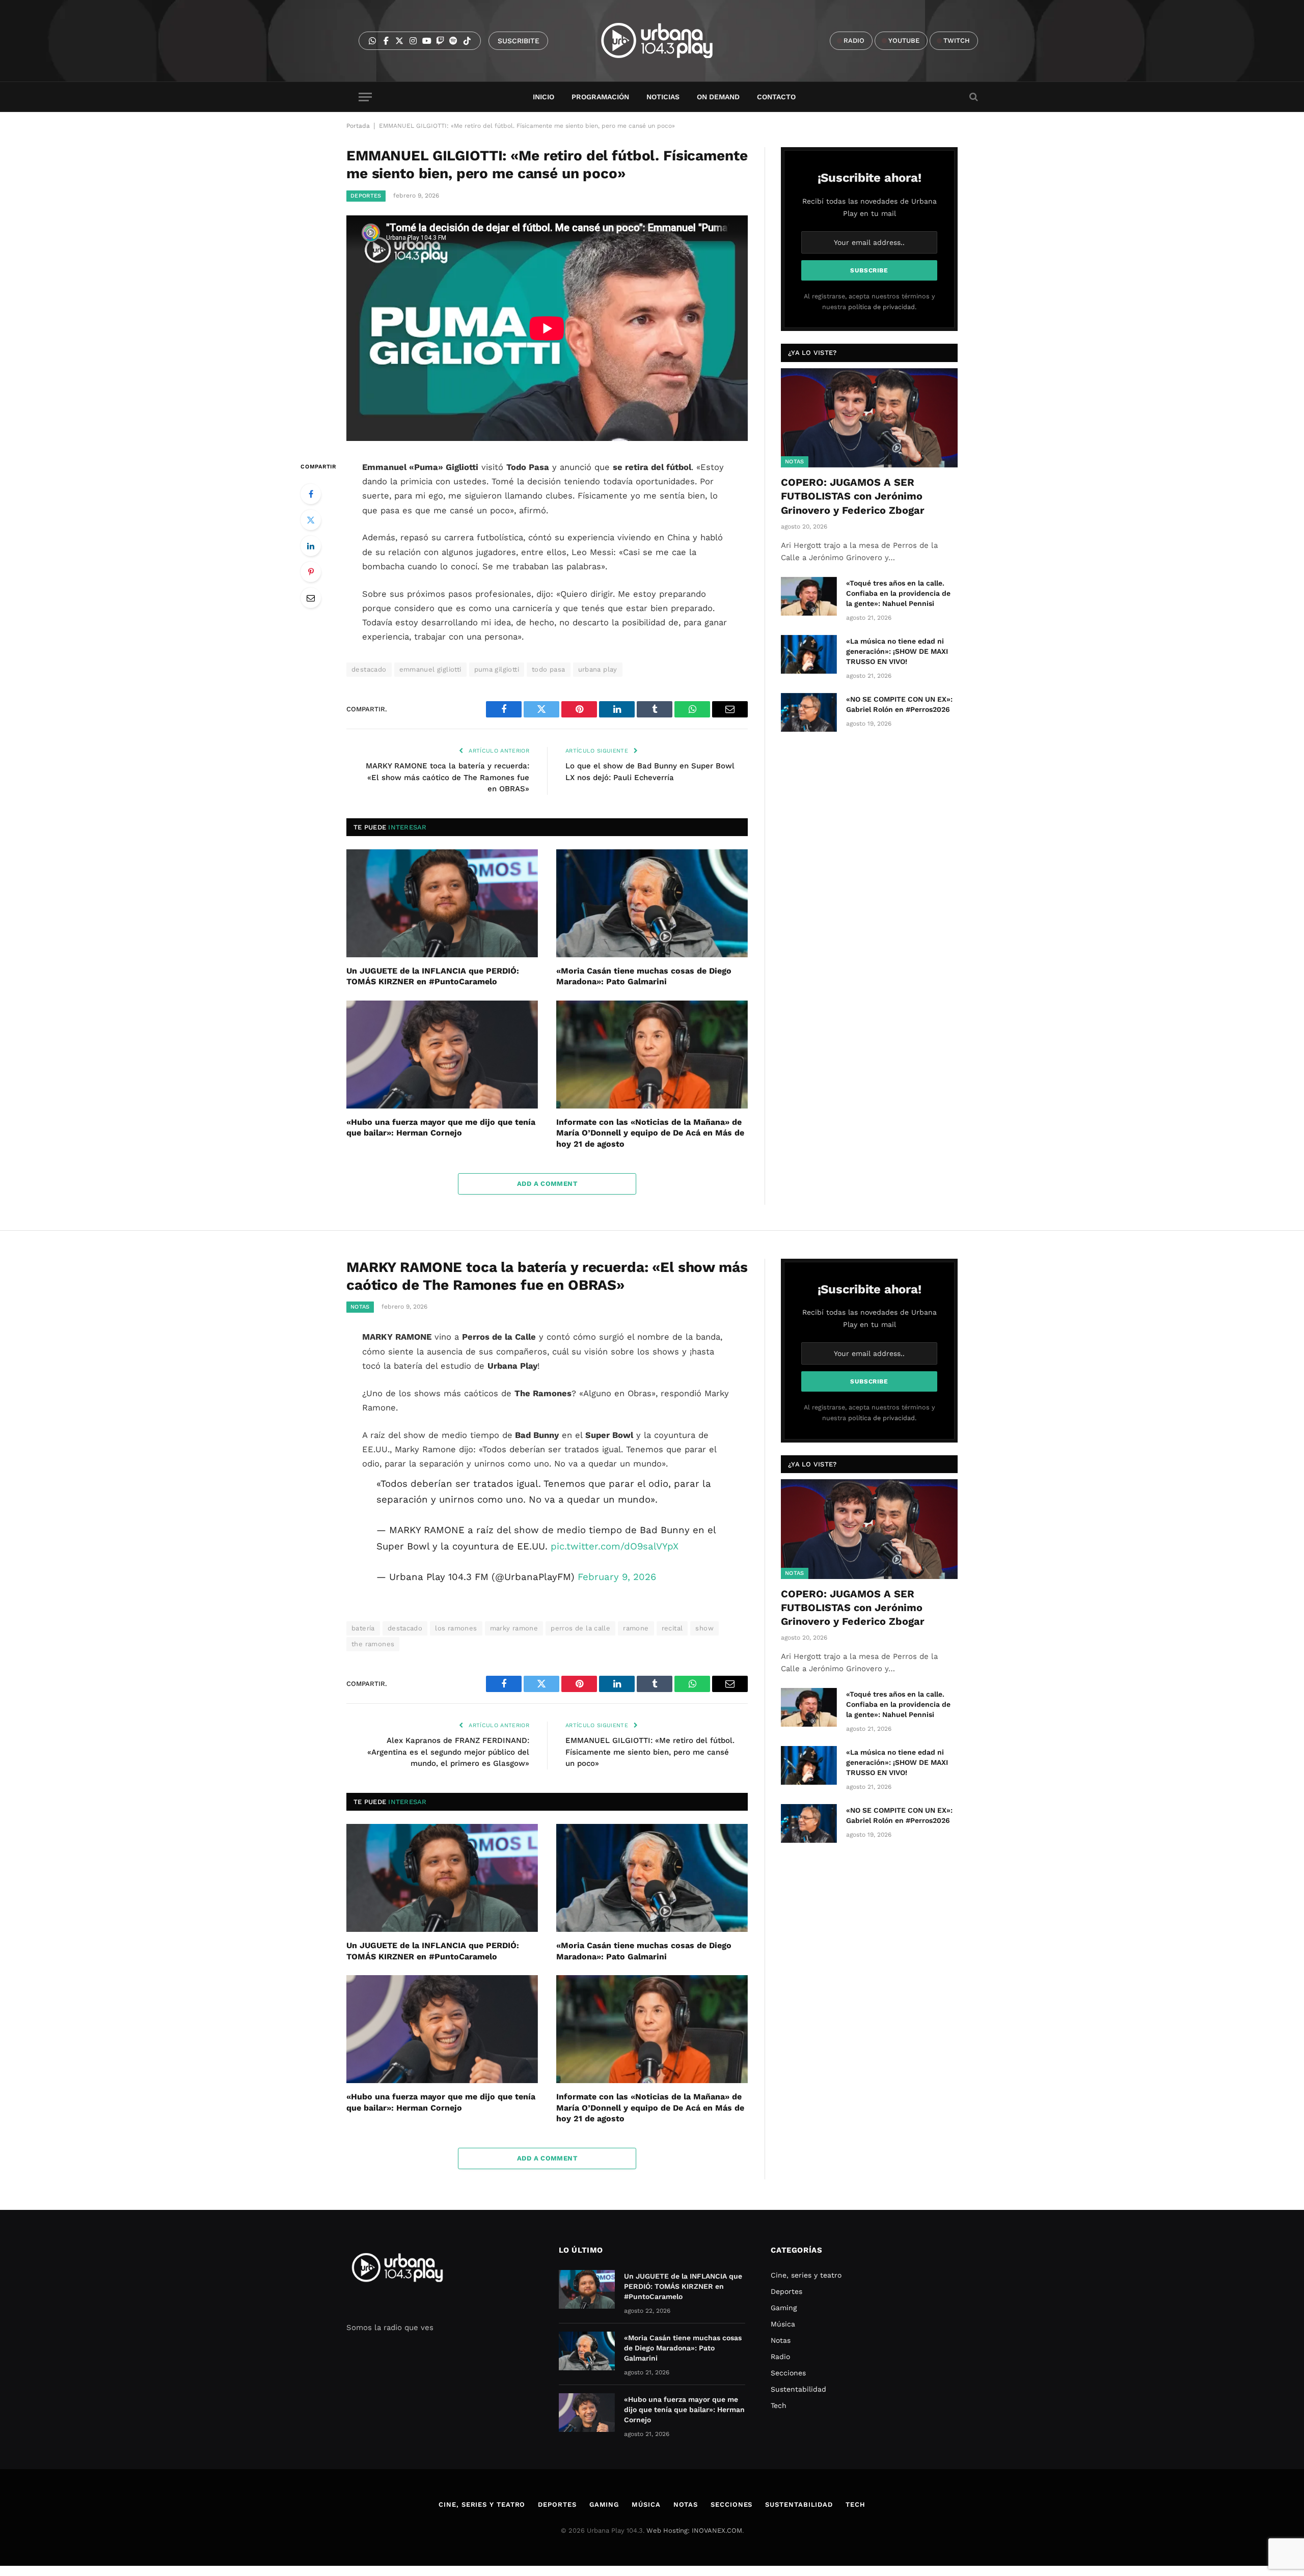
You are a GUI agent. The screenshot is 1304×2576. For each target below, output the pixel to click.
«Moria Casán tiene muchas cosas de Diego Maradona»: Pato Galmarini (644, 976)
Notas (795, 462)
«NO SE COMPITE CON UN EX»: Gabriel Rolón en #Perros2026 (899, 704)
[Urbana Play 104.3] (669, 41)
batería (363, 1628)
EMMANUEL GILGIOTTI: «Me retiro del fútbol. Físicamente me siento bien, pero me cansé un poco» (650, 1752)
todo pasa (549, 669)
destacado (369, 669)
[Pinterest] (311, 572)
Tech (779, 2405)
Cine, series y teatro (806, 2275)
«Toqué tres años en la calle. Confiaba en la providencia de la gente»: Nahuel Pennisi (898, 593)
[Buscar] (973, 97)
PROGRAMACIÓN (600, 97)
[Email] (311, 598)
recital (672, 1628)
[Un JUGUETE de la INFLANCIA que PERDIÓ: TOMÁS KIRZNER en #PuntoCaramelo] (442, 903)
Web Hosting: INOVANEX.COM (694, 2530)
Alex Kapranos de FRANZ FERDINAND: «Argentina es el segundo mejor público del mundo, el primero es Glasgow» (448, 1752)
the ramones (373, 1644)
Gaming (784, 2308)
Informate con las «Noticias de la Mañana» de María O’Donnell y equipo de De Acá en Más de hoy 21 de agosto (650, 1133)
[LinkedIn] (311, 546)
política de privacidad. (882, 307)
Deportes (366, 196)
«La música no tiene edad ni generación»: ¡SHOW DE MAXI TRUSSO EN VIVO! (897, 651)
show (704, 1628)
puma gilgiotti (497, 669)
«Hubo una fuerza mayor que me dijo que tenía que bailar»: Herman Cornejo (441, 1128)
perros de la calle (580, 1628)
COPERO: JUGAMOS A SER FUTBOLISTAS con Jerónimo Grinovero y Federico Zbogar (853, 496)
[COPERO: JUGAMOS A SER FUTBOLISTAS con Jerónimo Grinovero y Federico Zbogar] (869, 418)
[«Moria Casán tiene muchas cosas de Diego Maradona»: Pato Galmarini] (652, 903)
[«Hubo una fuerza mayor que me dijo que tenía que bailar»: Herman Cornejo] (442, 1055)
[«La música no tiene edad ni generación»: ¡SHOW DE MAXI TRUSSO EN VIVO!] (809, 654)
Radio (780, 2357)
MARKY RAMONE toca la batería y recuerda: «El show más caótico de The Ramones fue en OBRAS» (447, 777)
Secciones (788, 2373)
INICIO (544, 97)
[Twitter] (311, 520)
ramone (636, 1628)
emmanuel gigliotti (430, 669)
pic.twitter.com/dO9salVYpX (615, 1546)
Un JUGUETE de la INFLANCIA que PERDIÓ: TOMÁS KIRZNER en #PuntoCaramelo (433, 976)
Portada (358, 126)
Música (783, 2324)
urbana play (598, 669)
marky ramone (514, 1628)
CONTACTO (776, 97)
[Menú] (365, 97)
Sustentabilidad (798, 2389)
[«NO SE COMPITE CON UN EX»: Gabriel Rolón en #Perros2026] (809, 712)
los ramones (456, 1628)
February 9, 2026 (617, 1577)
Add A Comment (547, 1184)
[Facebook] (311, 494)
